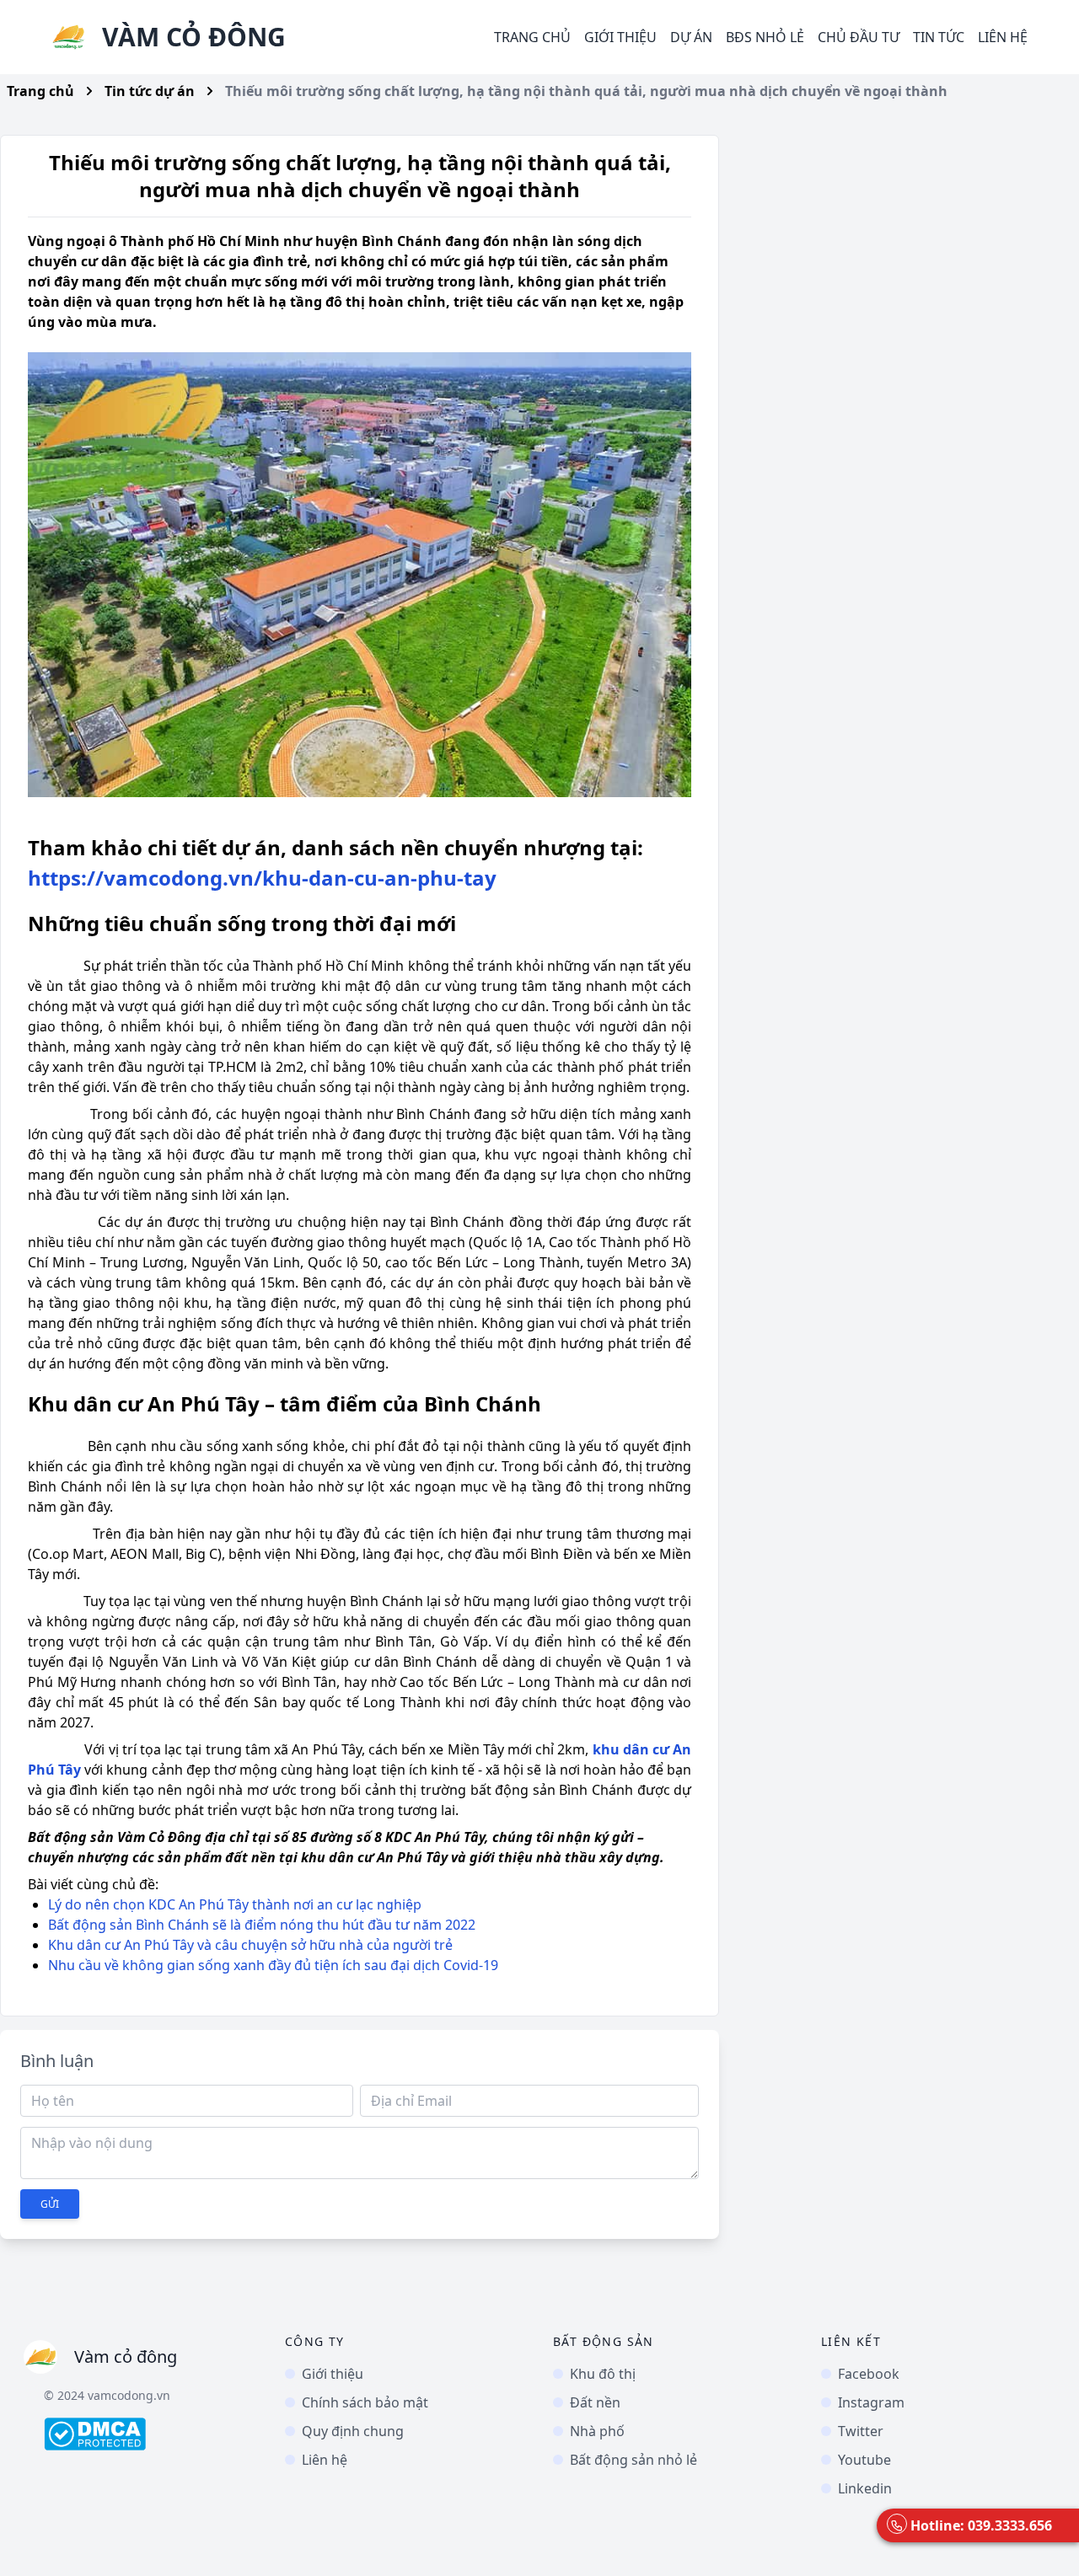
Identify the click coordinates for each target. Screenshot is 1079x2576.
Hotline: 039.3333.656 (981, 2525)
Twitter (861, 2431)
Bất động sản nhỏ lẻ (633, 2460)
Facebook (869, 2374)
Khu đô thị (603, 2374)
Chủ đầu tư (859, 37)
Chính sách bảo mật (365, 2402)
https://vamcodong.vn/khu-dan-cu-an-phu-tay (262, 878)
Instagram (871, 2402)
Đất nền (595, 2402)
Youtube (864, 2460)
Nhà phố (597, 2431)
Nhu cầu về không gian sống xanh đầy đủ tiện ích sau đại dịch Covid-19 (273, 1965)
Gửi (50, 2204)
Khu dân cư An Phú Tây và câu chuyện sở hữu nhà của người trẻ (250, 1945)
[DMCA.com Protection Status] (151, 2434)
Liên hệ (1003, 37)
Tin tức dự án (150, 91)
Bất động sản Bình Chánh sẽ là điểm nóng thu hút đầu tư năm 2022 (262, 1925)
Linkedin (865, 2488)
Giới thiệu (620, 37)
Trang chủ (532, 37)
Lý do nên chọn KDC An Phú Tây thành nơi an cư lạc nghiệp (235, 1904)
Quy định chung (353, 2431)
